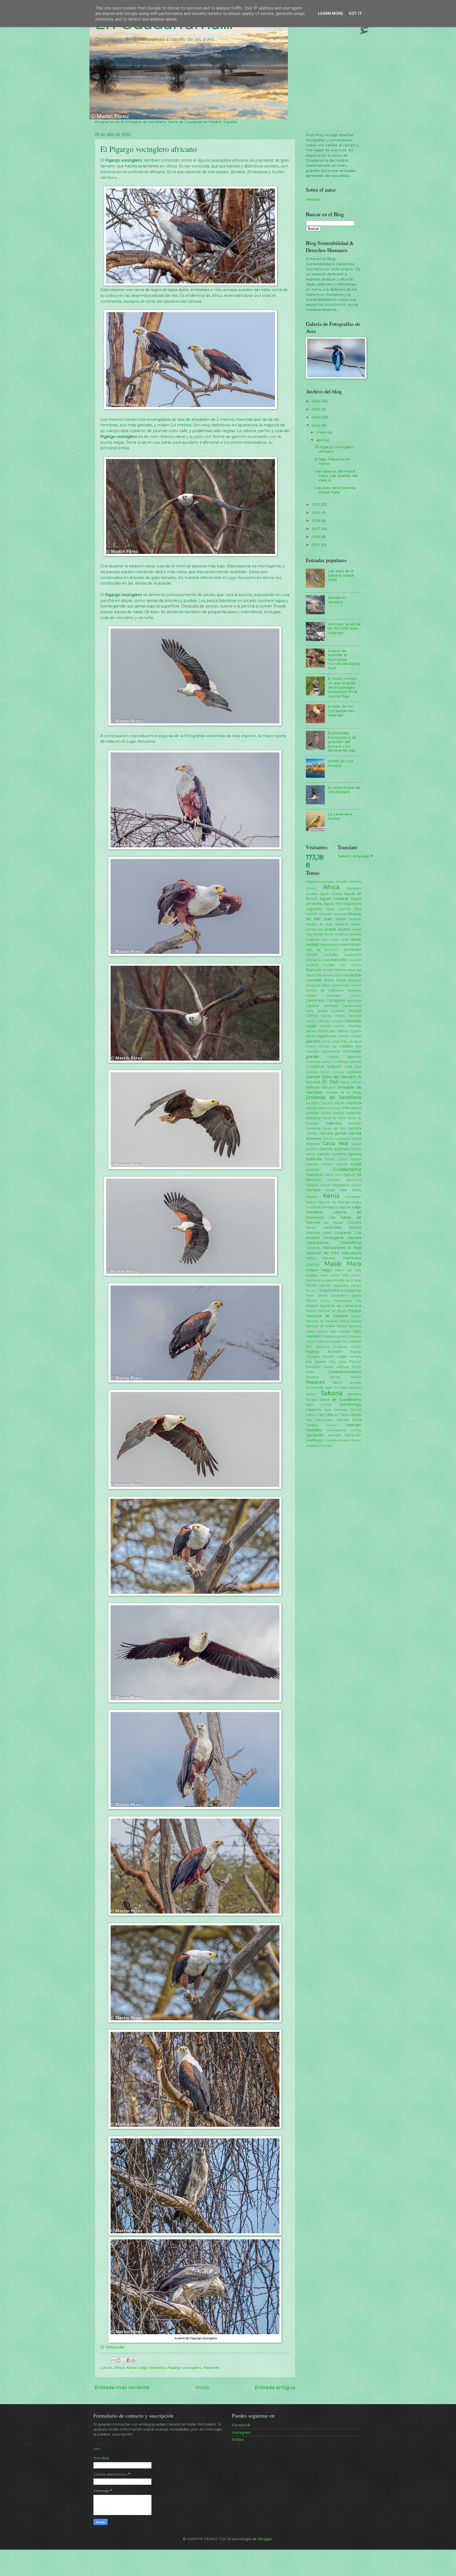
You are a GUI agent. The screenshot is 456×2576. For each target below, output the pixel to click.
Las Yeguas (333, 1222)
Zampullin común (323, 1435)
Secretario (354, 1394)
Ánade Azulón (337, 929)
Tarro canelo (351, 1415)
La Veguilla (343, 1207)
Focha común (333, 1113)
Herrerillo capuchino (344, 1180)
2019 (316, 513)
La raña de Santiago (320, 1207)
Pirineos (356, 1357)
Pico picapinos (318, 1347)
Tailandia (340, 1410)
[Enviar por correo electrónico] (113, 2360)
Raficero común (345, 1377)
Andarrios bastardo (348, 934)
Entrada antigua (275, 2387)
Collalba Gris (350, 1046)
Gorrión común (336, 1159)
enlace (347, 269)
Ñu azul (312, 1291)
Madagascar (334, 1238)
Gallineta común (343, 1123)
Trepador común (321, 1425)
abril (320, 440)
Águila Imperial (334, 898)
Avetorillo (339, 960)
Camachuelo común (346, 985)
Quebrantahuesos (345, 1372)
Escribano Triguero (319, 1103)
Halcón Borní (334, 1175)
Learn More (331, 13)
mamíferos (313, 1248)
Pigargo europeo (324, 1352)
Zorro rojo (325, 1446)
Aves (326, 960)
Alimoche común (348, 924)
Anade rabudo (324, 934)
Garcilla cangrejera (336, 1139)
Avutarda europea (320, 965)
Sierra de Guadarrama (340, 1399)
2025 (317, 409)
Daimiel (313, 1077)
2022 (317, 425)
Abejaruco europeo (320, 882)
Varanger (353, 1425)
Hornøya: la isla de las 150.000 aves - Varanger (344, 628)
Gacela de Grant (334, 1118)
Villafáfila (314, 1430)
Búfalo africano (323, 975)
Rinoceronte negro (319, 1388)
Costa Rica (353, 1067)
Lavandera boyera (342, 1227)
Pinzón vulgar (335, 1357)
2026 (317, 401)
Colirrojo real (327, 1046)
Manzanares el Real (342, 1248)
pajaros (356, 1296)
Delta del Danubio (339, 1077)
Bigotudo (314, 970)
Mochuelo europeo (319, 1280)
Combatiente (331, 1051)
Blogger (265, 2539)
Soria (328, 1410)
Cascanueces (352, 1006)
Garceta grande (333, 1133)
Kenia (132, 2367)
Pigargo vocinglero (184, 2367)
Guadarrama (347, 1169)
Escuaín (340, 1103)
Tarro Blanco (328, 1415)
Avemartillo (314, 960)
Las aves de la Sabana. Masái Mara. (335, 490)
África (119, 2367)
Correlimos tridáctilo (324, 1067)
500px (238, 2439)
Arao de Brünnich (322, 950)
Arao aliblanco (330, 945)
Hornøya (313, 1190)
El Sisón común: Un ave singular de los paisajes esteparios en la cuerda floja (343, 687)
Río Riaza (341, 1388)
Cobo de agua (351, 1041)
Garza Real (335, 1143)
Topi (309, 1420)
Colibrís (311, 1046)
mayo (322, 432)
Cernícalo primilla (330, 1021)
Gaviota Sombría (332, 1154)
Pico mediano (352, 1341)
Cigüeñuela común (333, 1036)
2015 (316, 545)
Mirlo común (330, 1275)
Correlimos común (319, 1062)
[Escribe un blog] (118, 2360)
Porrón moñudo (336, 1367)
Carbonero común (344, 995)
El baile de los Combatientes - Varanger (342, 711)
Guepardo (315, 1175)
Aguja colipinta (338, 909)
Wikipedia (115, 2347)
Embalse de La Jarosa (344, 1093)
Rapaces (211, 2367)
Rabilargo (312, 1377)
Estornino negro (330, 1108)
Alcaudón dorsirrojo (333, 914)
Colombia (312, 1051)
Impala (330, 1190)
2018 (316, 520)
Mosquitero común (347, 1285)
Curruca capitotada (347, 1072)
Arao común (351, 944)
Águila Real (333, 904)
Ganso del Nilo (334, 1128)
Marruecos (351, 1253)
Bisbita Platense (335, 970)
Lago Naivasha (152, 2367)
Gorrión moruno (335, 1164)
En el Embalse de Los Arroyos (344, 790)
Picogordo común (347, 1347)
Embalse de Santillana (334, 1097)
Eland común (351, 1082)
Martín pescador (321, 1258)
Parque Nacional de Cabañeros (334, 1306)
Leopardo (343, 1233)
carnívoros (354, 1001)
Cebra (310, 1011)
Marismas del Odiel (323, 1253)
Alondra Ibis (314, 929)
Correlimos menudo (347, 1062)
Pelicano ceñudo (336, 1336)
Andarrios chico (317, 940)
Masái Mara (343, 1264)
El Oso (330, 1082)
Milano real (343, 1270)
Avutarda (355, 960)
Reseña (313, 199)
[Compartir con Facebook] (129, 2360)
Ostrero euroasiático (333, 1296)
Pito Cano (338, 1362)
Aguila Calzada (331, 894)
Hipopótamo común (347, 1185)
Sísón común (319, 1405)
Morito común (318, 1285)
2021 (316, 504)
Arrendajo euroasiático (343, 955)
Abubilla (341, 882)
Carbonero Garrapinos (325, 1000)
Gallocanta (313, 1128)
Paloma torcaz (318, 1301)
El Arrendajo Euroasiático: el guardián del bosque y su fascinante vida (342, 742)
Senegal (312, 1400)
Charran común (332, 1026)
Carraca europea (322, 1006)
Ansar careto (340, 940)
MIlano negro (319, 1270)
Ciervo (342, 1031)
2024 (317, 417)
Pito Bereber (316, 1362)
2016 (316, 537)
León (327, 1233)
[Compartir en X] (123, 2360)
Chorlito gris (327, 1031)
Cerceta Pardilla (333, 1016)
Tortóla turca (349, 1420)
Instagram (241, 2432)
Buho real (342, 975)
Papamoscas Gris (348, 1301)
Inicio (202, 2387)
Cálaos (326, 985)
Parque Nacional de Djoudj (326, 1311)
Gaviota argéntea (334, 1149)
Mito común (352, 1275)
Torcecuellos (324, 1420)
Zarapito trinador (338, 1440)
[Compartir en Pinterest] (134, 2360)
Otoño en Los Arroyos (341, 763)
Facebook (241, 2425)
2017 (316, 529)
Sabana (332, 1393)
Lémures (313, 1233)
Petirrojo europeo (329, 1341)
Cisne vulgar (331, 1041)
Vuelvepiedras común (344, 1430)
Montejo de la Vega (347, 1280)
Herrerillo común (318, 1185)
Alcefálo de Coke (319, 924)
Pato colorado (340, 1331)
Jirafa (343, 1190)
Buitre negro (335, 980)
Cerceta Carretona (331, 1011)
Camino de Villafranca (325, 990)
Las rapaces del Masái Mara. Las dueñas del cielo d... (336, 475)
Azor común (351, 965)
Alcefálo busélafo (348, 919)
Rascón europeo (347, 1383)
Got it (355, 13)
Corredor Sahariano (344, 1057)
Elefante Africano (321, 1087)
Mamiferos (351, 1243)
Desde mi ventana (337, 600)
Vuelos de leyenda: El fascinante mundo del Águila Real (344, 659)
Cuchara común (318, 1072)
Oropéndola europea (337, 1290)
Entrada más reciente (122, 2387)
